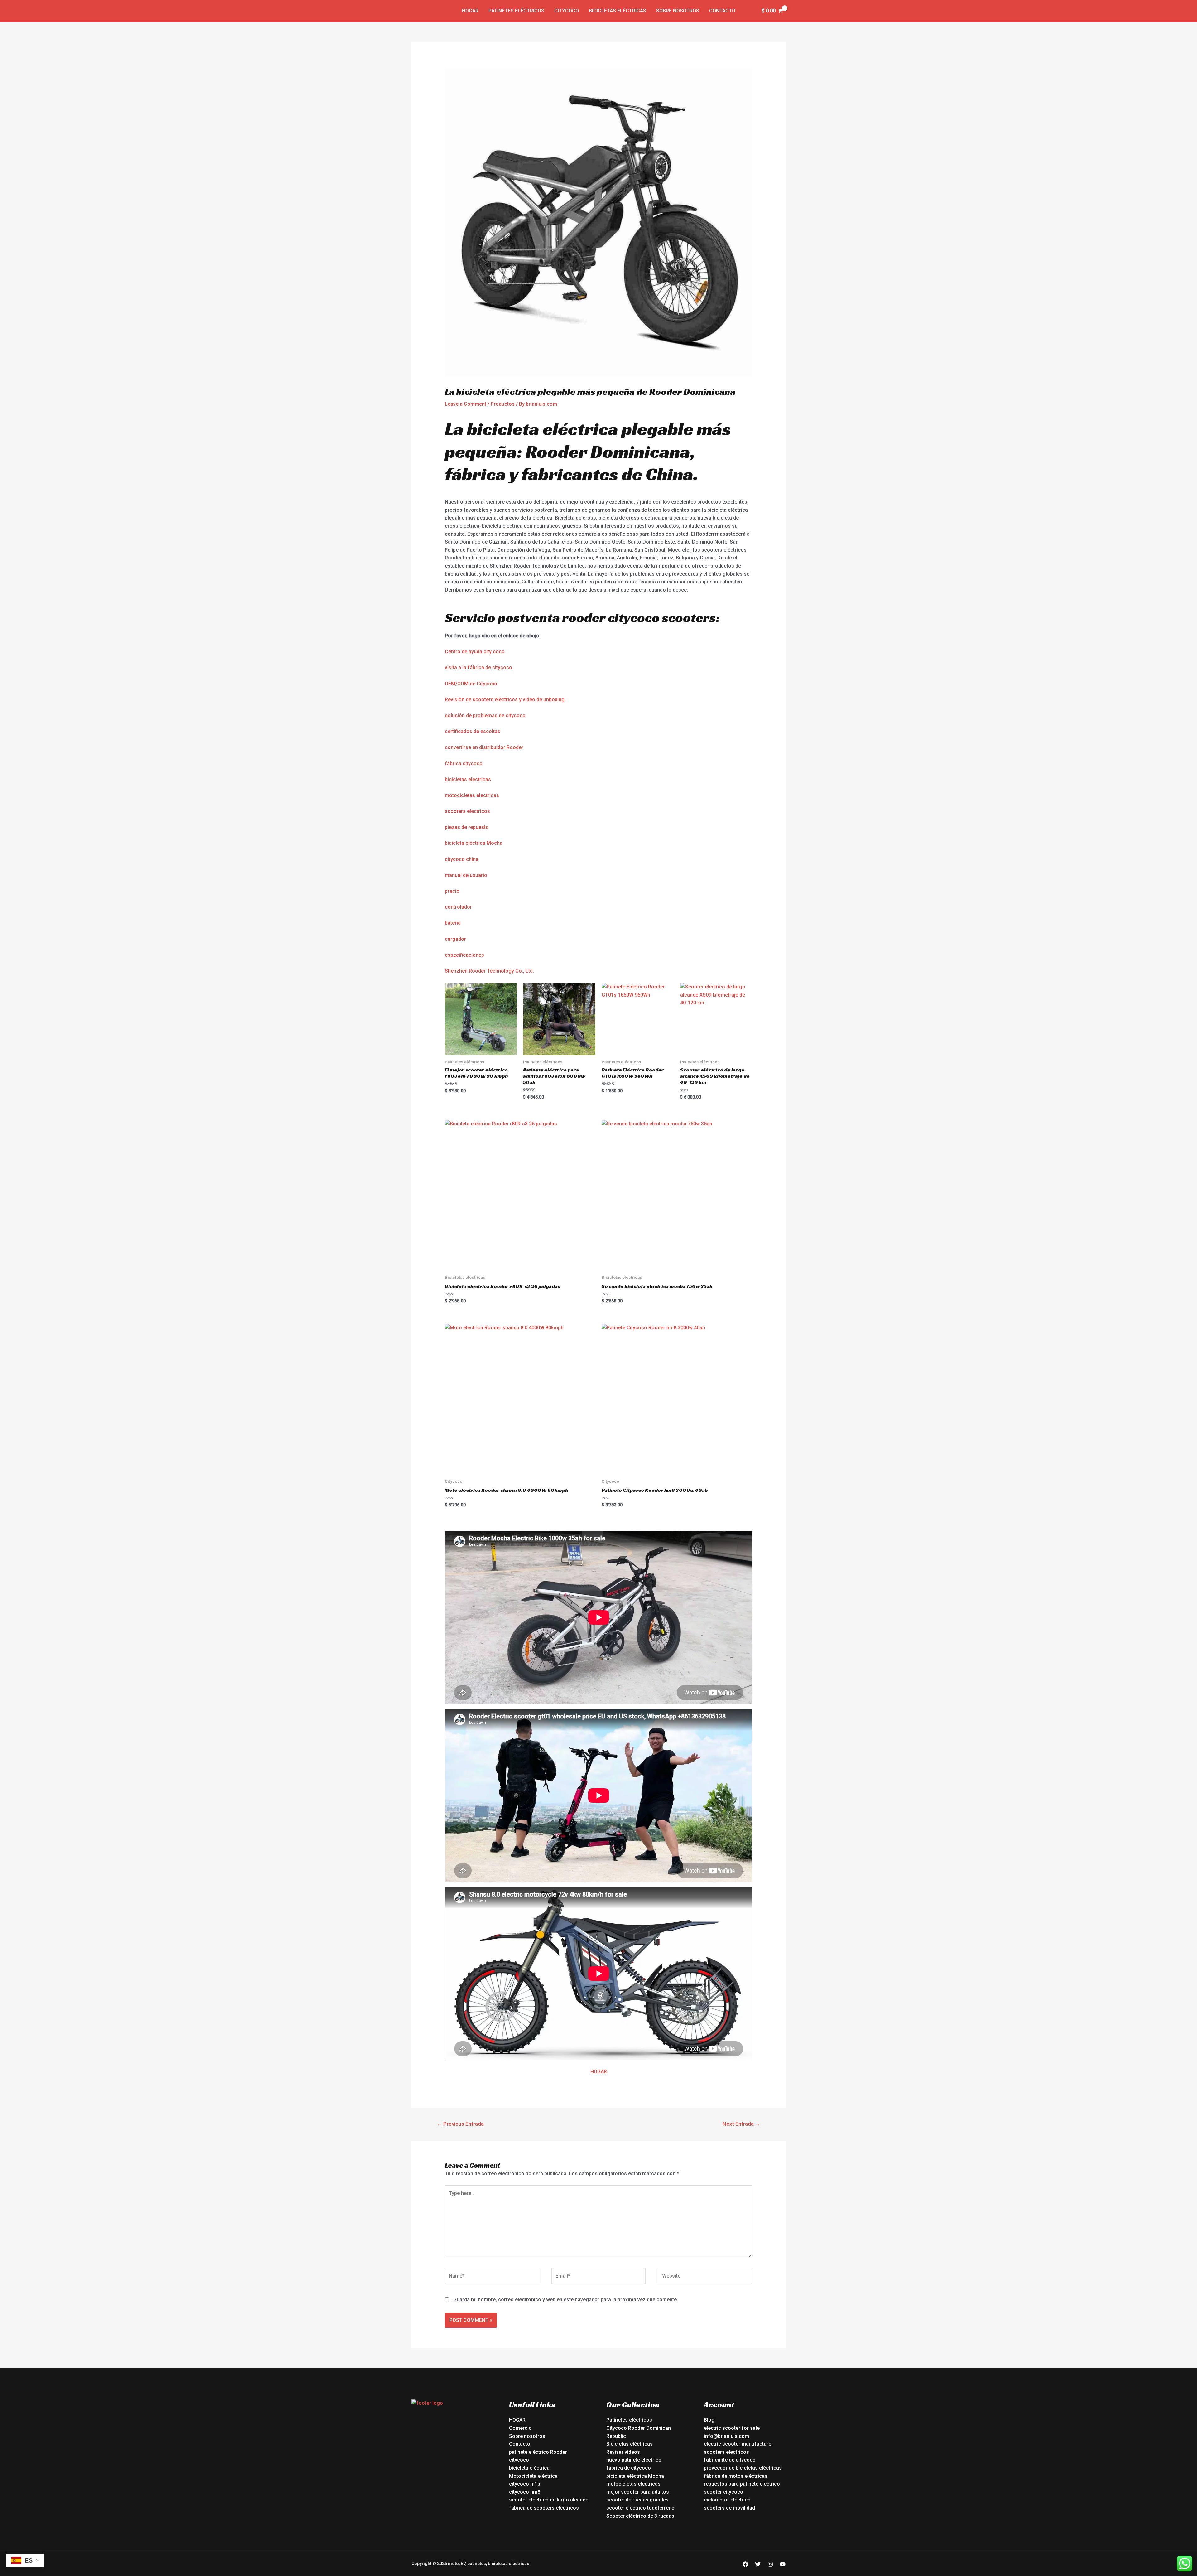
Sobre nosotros (678, 11)
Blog (709, 2420)
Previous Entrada (460, 2124)
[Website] (705, 2277)
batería (453, 923)
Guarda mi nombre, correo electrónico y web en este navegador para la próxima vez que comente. (566, 2300)
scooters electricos (467, 811)
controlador (458, 907)
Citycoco (567, 11)
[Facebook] (745, 2564)
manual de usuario (466, 875)
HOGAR (599, 2072)
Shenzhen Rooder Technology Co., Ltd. (489, 971)
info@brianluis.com (726, 2436)
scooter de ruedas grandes (637, 2500)
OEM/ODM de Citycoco (471, 684)
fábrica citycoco (464, 764)
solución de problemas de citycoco (485, 715)
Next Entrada (741, 2124)
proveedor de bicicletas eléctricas (743, 2468)
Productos (503, 404)
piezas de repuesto (467, 827)
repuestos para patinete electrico (742, 2484)
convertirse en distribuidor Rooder (484, 747)
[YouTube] (783, 2564)
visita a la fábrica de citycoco (478, 667)
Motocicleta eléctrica (533, 2476)
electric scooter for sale (732, 2428)
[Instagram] (770, 2564)
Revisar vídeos (623, 2452)
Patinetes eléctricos (516, 11)
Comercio (520, 2428)
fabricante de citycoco (730, 2460)
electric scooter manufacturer (738, 2444)
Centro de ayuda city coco (475, 652)
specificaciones (466, 955)
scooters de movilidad (729, 2508)
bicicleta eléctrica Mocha (474, 843)
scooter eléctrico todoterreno (640, 2508)
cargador (455, 939)
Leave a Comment (466, 404)
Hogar (470, 11)
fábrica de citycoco (629, 2468)
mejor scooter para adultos (638, 2492)
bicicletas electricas (468, 779)
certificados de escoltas (473, 731)
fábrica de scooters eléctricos (544, 2508)
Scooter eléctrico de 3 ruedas (640, 2516)
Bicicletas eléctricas (618, 11)
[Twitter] (758, 2564)
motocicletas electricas (472, 795)
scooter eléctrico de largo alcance (549, 2500)
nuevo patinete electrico (634, 2460)
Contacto (722, 11)
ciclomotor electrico (727, 2500)
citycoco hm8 (525, 2492)
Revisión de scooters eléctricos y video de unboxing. (505, 700)
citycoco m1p (525, 2484)
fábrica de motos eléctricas (736, 2476)
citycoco (519, 2460)
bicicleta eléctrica (529, 2468)
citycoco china (462, 859)
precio (452, 891)
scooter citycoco (723, 2492)
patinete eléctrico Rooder (538, 2452)
